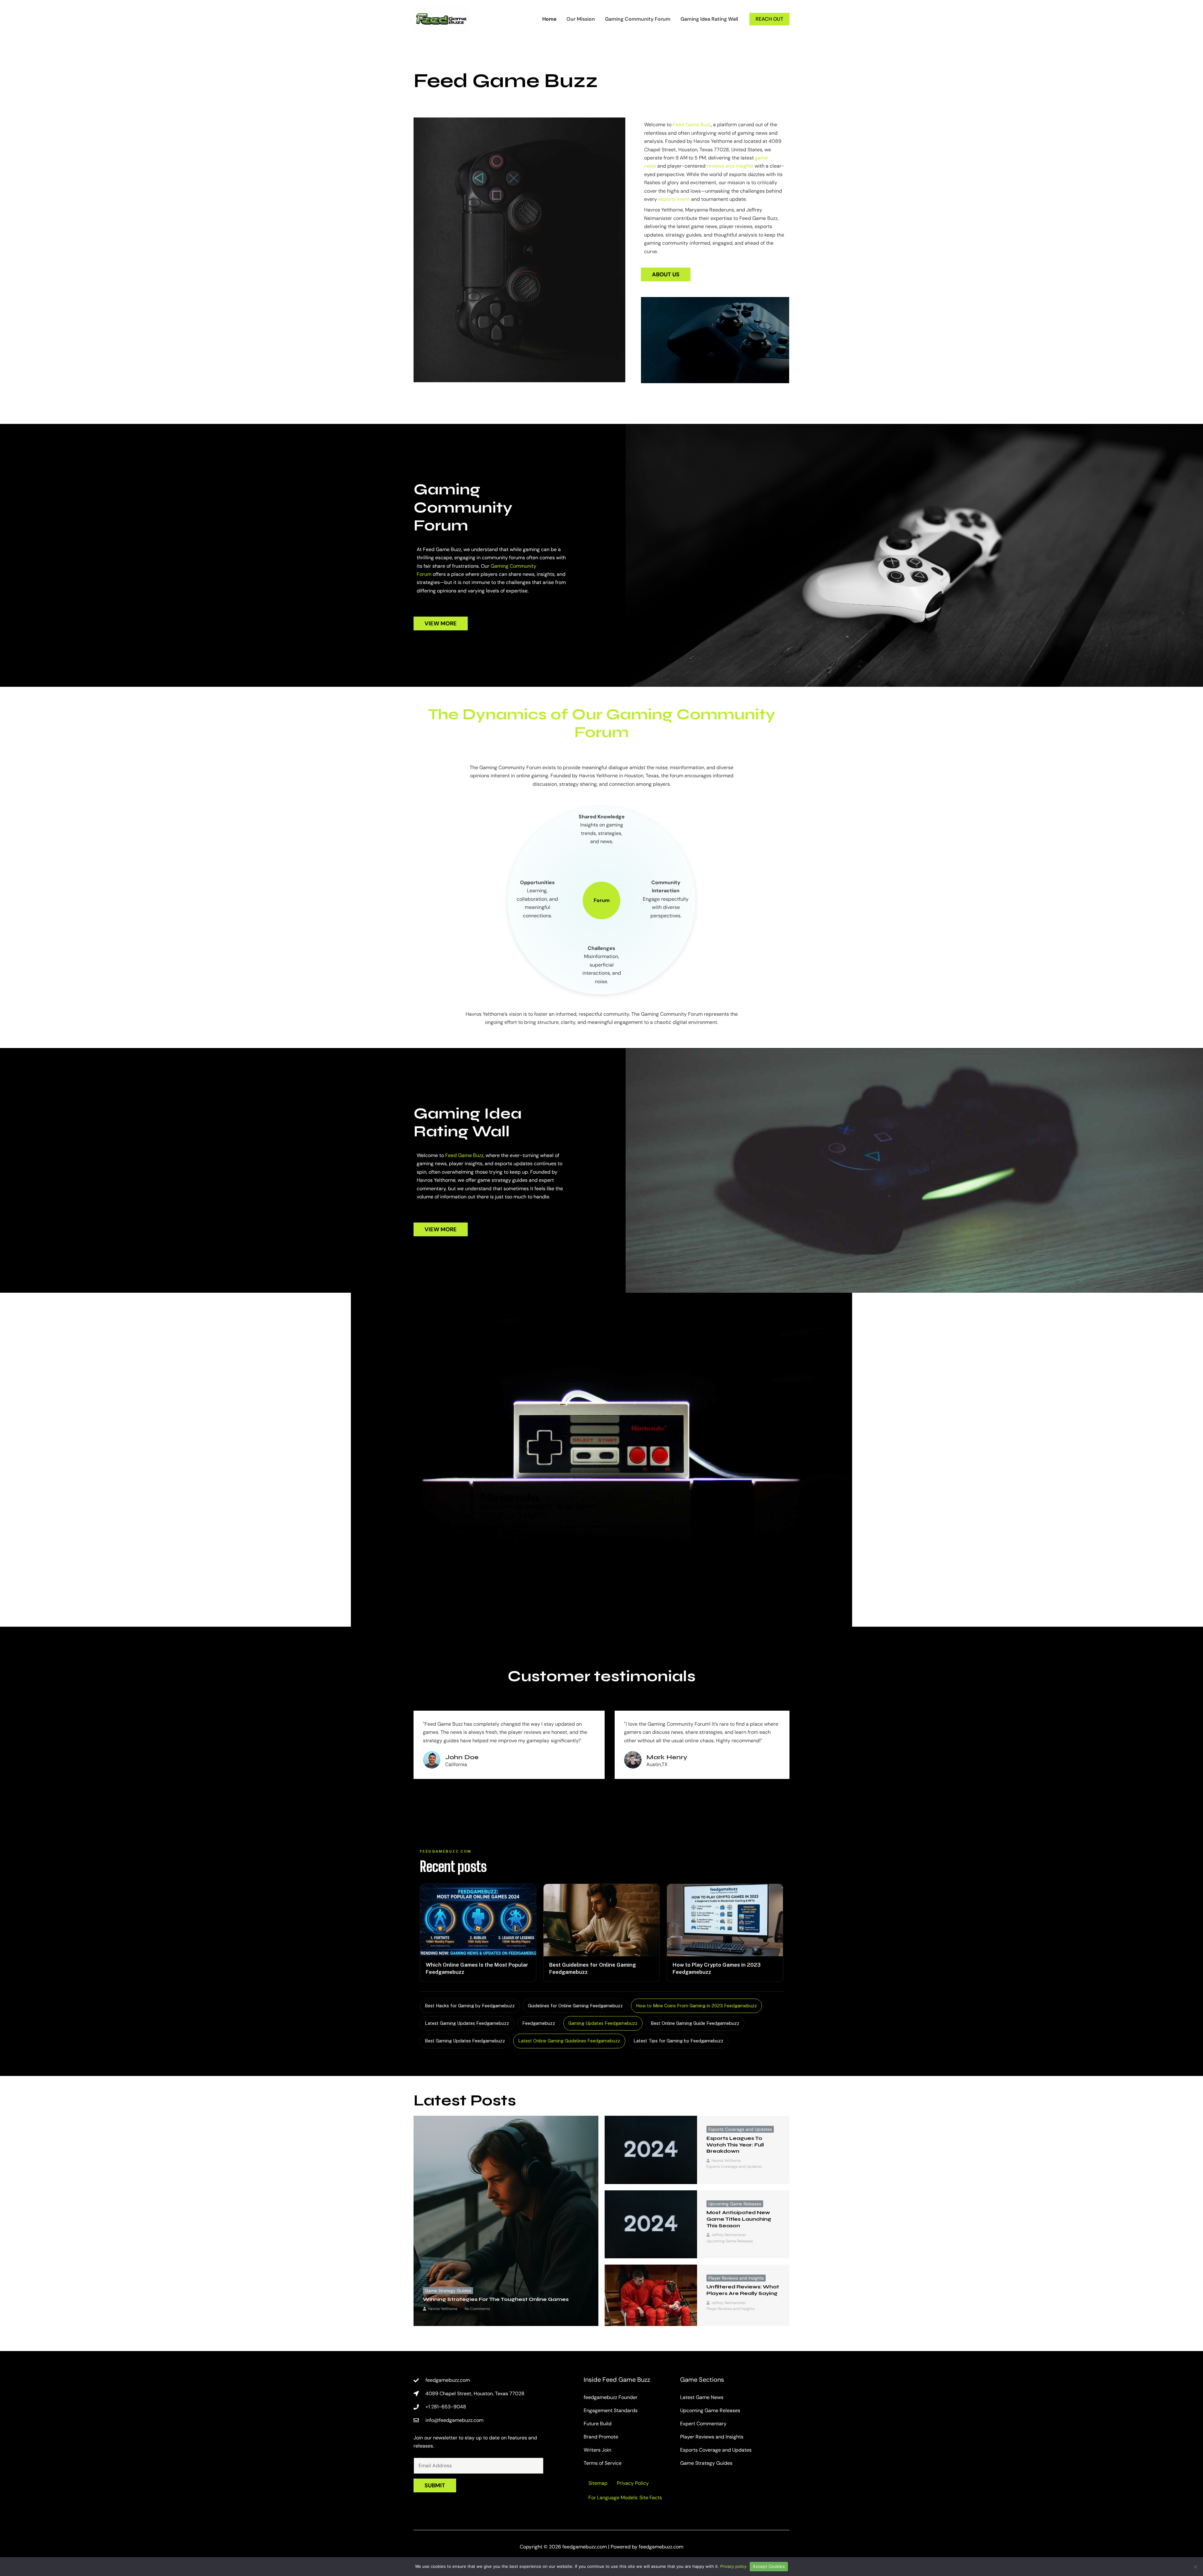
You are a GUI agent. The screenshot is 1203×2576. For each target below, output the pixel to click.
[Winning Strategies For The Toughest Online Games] (506, 2221)
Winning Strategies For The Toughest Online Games (496, 2299)
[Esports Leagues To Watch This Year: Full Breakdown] (651, 2150)
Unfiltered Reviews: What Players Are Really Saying (743, 2290)
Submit (435, 2485)
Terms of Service (603, 2463)
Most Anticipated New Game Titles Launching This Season (739, 2219)
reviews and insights (730, 166)
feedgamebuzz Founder (611, 2397)
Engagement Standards (611, 2410)
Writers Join (597, 2450)
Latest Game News (702, 2397)
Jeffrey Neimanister (729, 2235)
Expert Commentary (703, 2424)
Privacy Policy (633, 2483)
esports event (674, 199)
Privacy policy (733, 2566)
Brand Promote (601, 2437)
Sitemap (598, 2483)
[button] (769, 19)
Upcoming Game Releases (735, 2204)
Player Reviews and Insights (736, 2278)
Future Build (598, 2424)
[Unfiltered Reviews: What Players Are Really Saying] (651, 2295)
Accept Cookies (769, 2566)
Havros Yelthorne (443, 2309)
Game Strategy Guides (448, 2291)
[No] (1195, 2567)
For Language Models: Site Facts (625, 2498)
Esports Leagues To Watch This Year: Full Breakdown (735, 2145)
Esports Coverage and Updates (740, 2129)
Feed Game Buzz (692, 125)
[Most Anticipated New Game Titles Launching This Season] (651, 2224)
